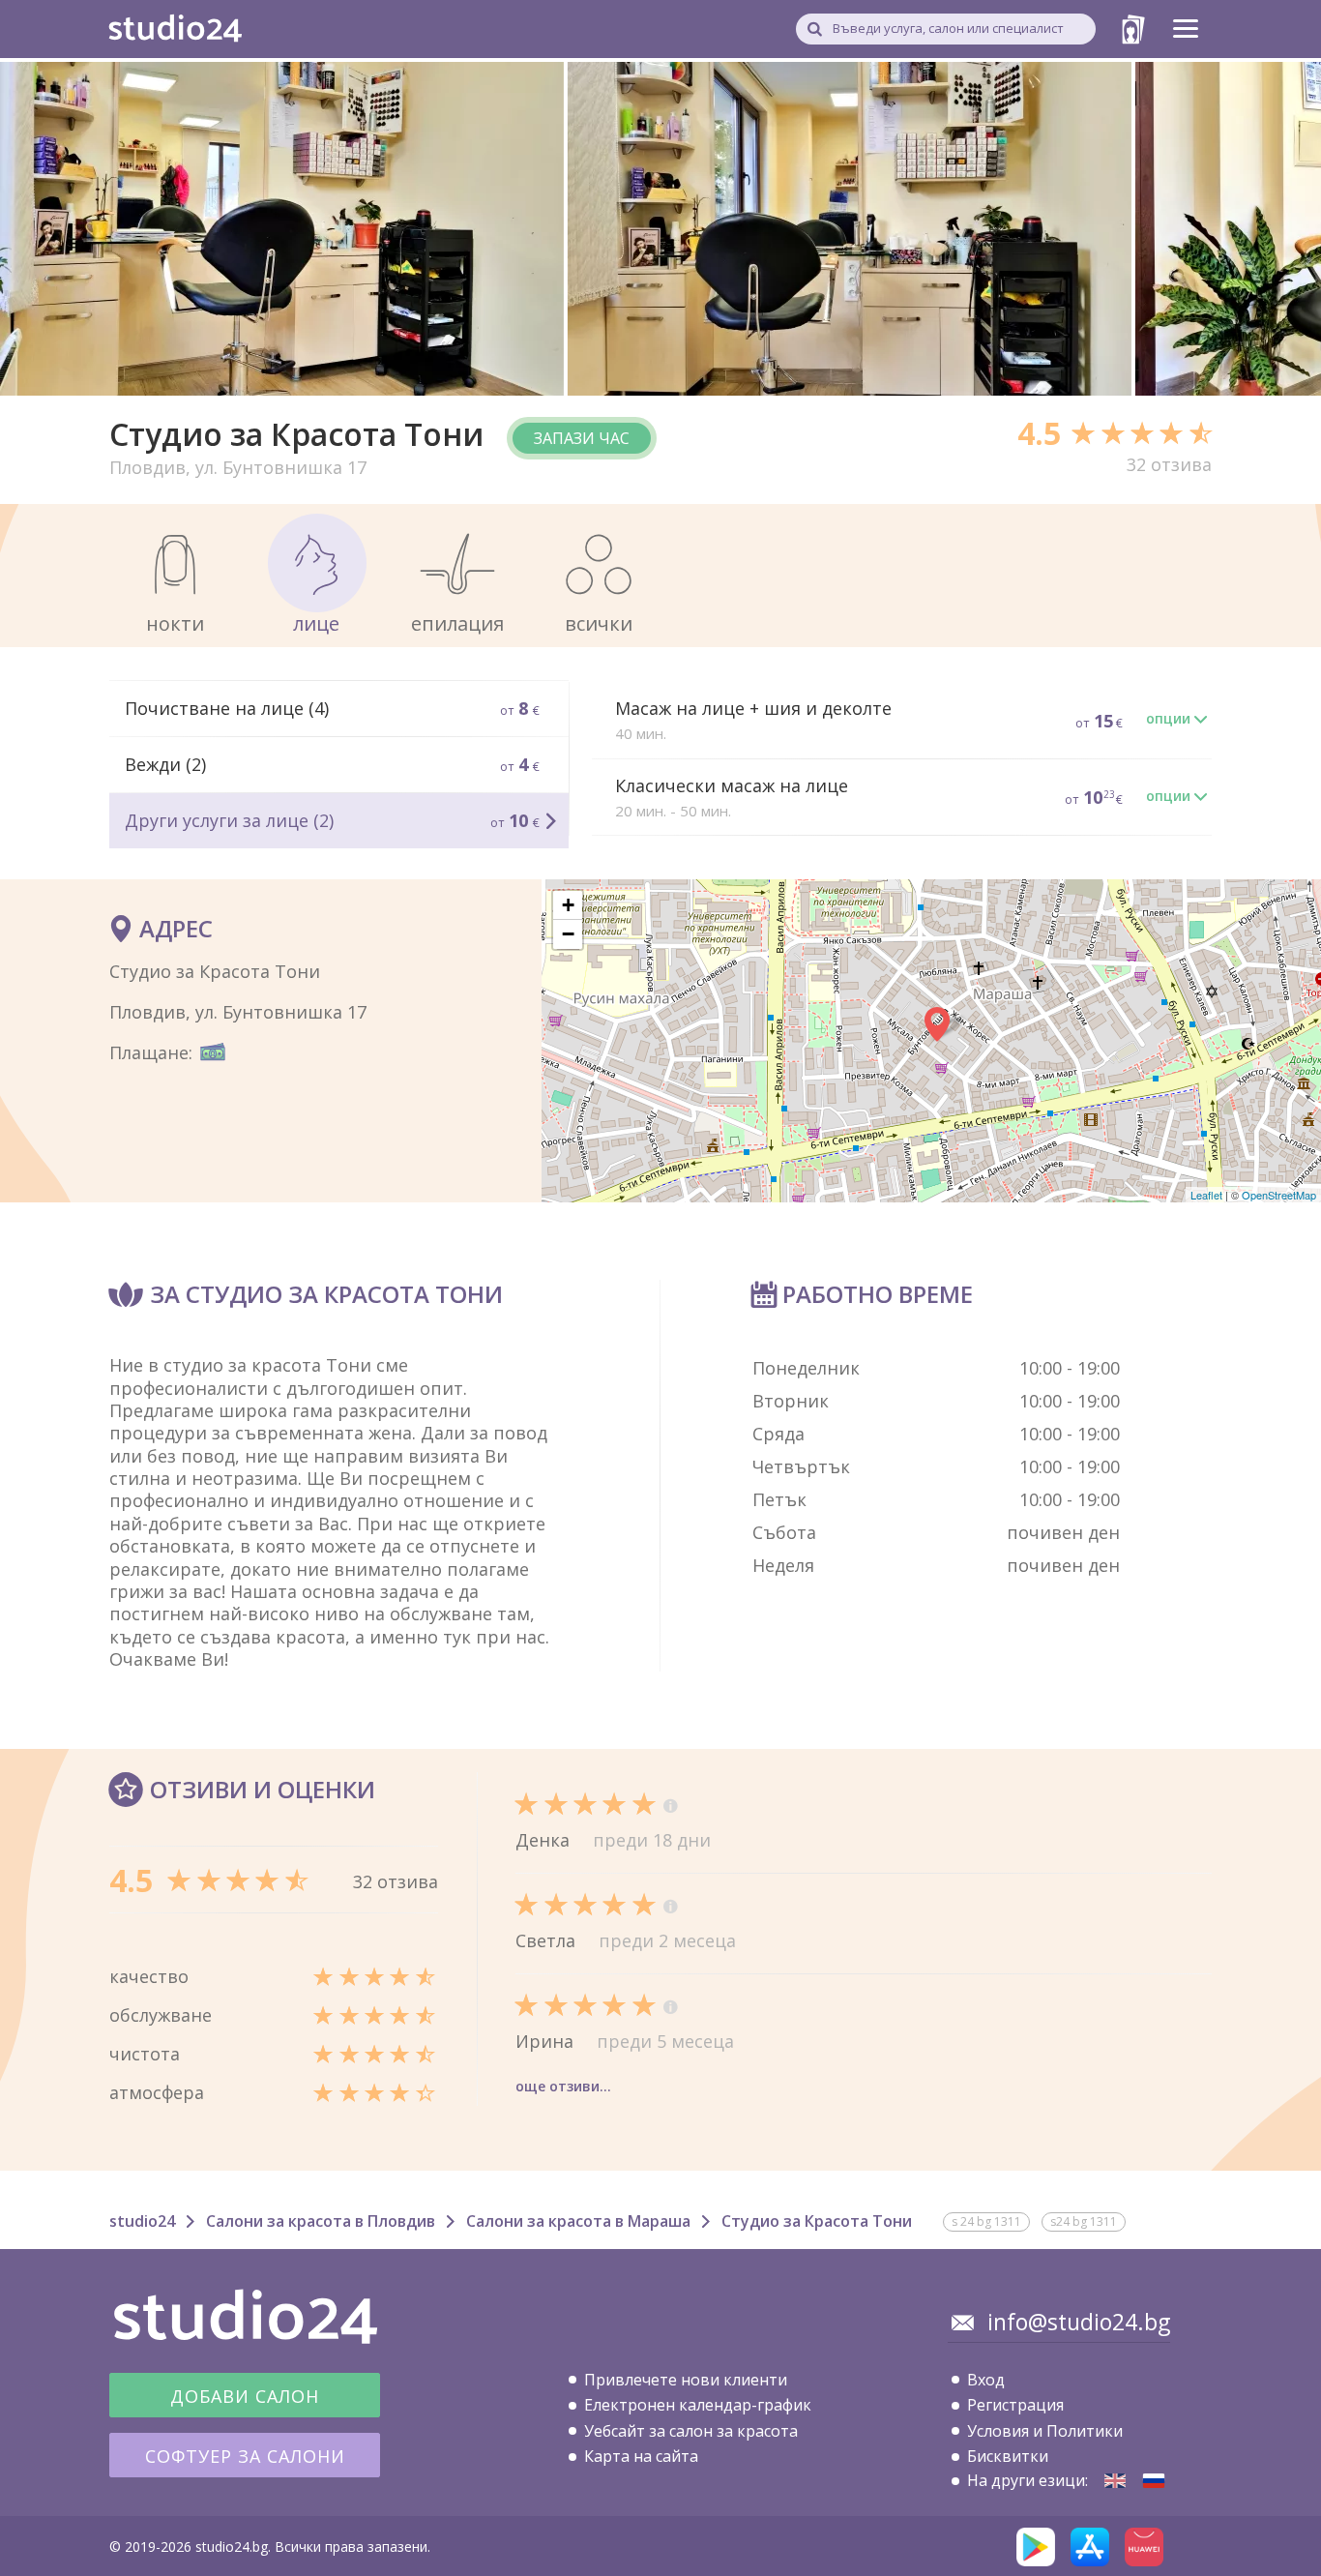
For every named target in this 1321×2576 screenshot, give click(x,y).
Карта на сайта (641, 2456)
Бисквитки (1008, 2456)
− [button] (568, 934)
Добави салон (245, 2396)
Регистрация (1015, 2405)
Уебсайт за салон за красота (691, 2431)
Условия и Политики (1045, 2431)
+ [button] (568, 905)
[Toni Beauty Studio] (1115, 2481)
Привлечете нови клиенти (686, 2380)
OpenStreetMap (1279, 1195)
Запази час (582, 438)
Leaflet (1206, 1195)
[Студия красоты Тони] (1154, 2481)
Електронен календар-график (698, 2405)
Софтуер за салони (245, 2456)
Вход (986, 2380)
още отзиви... (563, 2086)
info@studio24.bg (1079, 2322)
